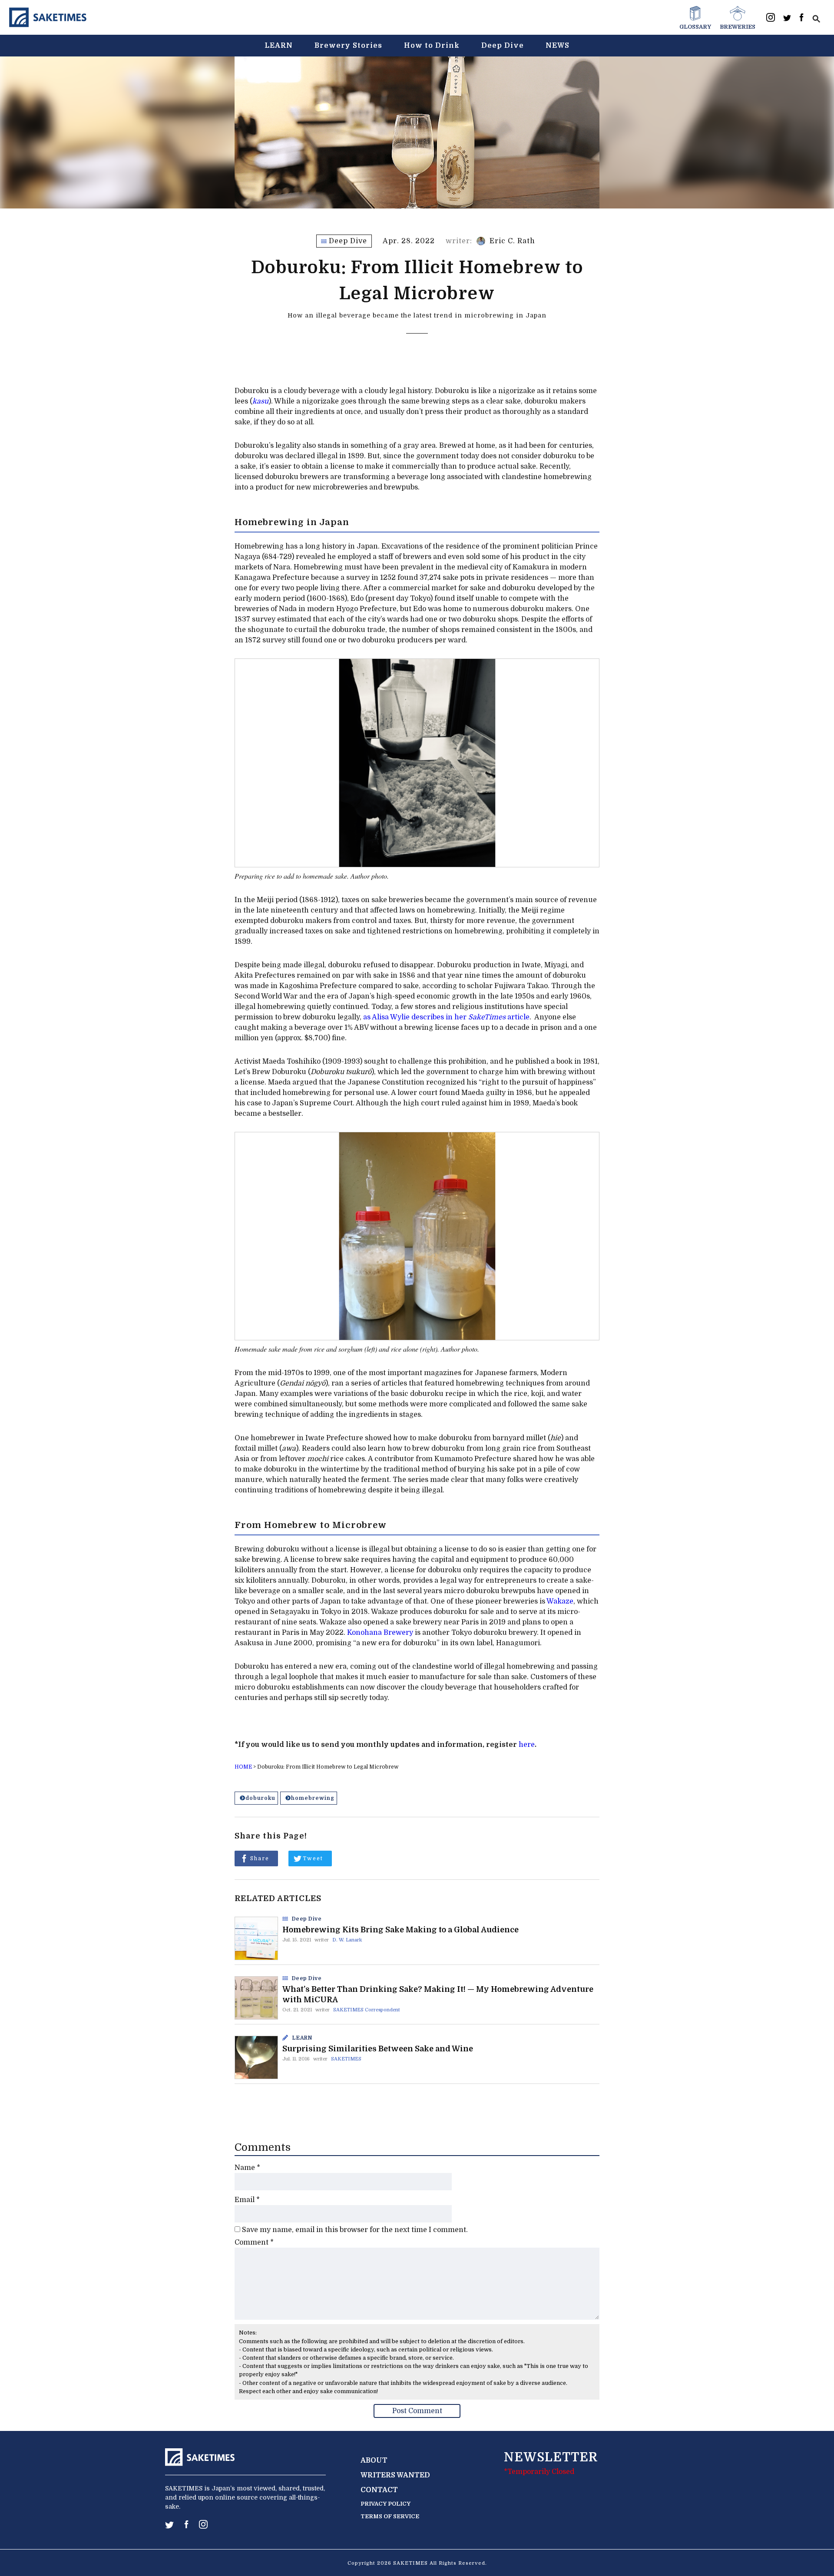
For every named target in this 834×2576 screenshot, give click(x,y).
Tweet (313, 1858)
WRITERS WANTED (395, 2475)
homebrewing (313, 1798)
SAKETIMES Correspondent (367, 2010)
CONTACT (379, 2490)
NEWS (558, 46)
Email (247, 2200)
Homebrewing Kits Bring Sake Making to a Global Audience (400, 1930)
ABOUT (374, 2460)
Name (247, 2168)
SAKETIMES (346, 2059)
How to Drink (432, 46)
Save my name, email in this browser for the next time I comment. (355, 2230)
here (527, 1745)
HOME (243, 1767)
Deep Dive (503, 46)
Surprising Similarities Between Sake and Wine (378, 2049)
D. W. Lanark (347, 1940)
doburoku (260, 1798)
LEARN (279, 46)
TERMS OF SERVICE (390, 2516)
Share (260, 1858)
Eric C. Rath (512, 241)
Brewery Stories (348, 46)
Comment (254, 2242)
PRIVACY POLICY (386, 2504)
